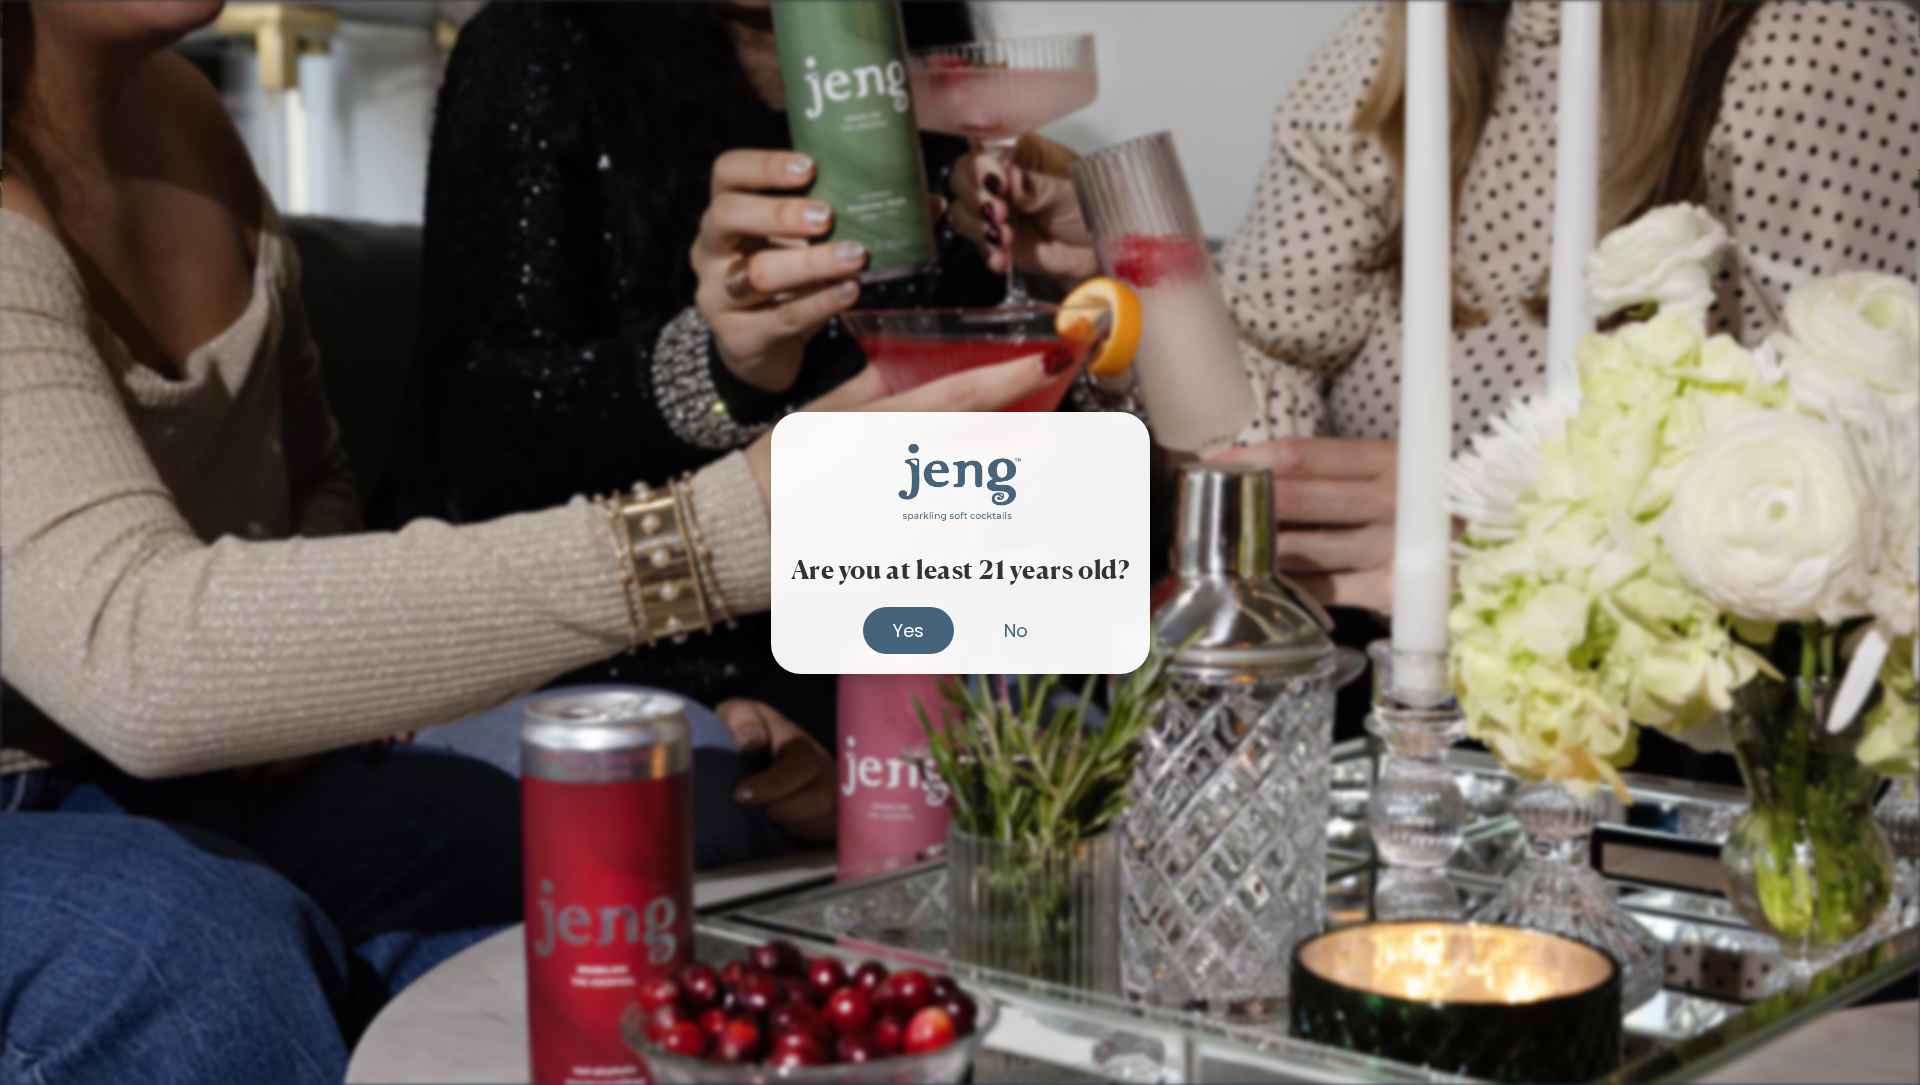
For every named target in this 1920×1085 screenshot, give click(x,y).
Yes (908, 629)
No (1016, 629)
